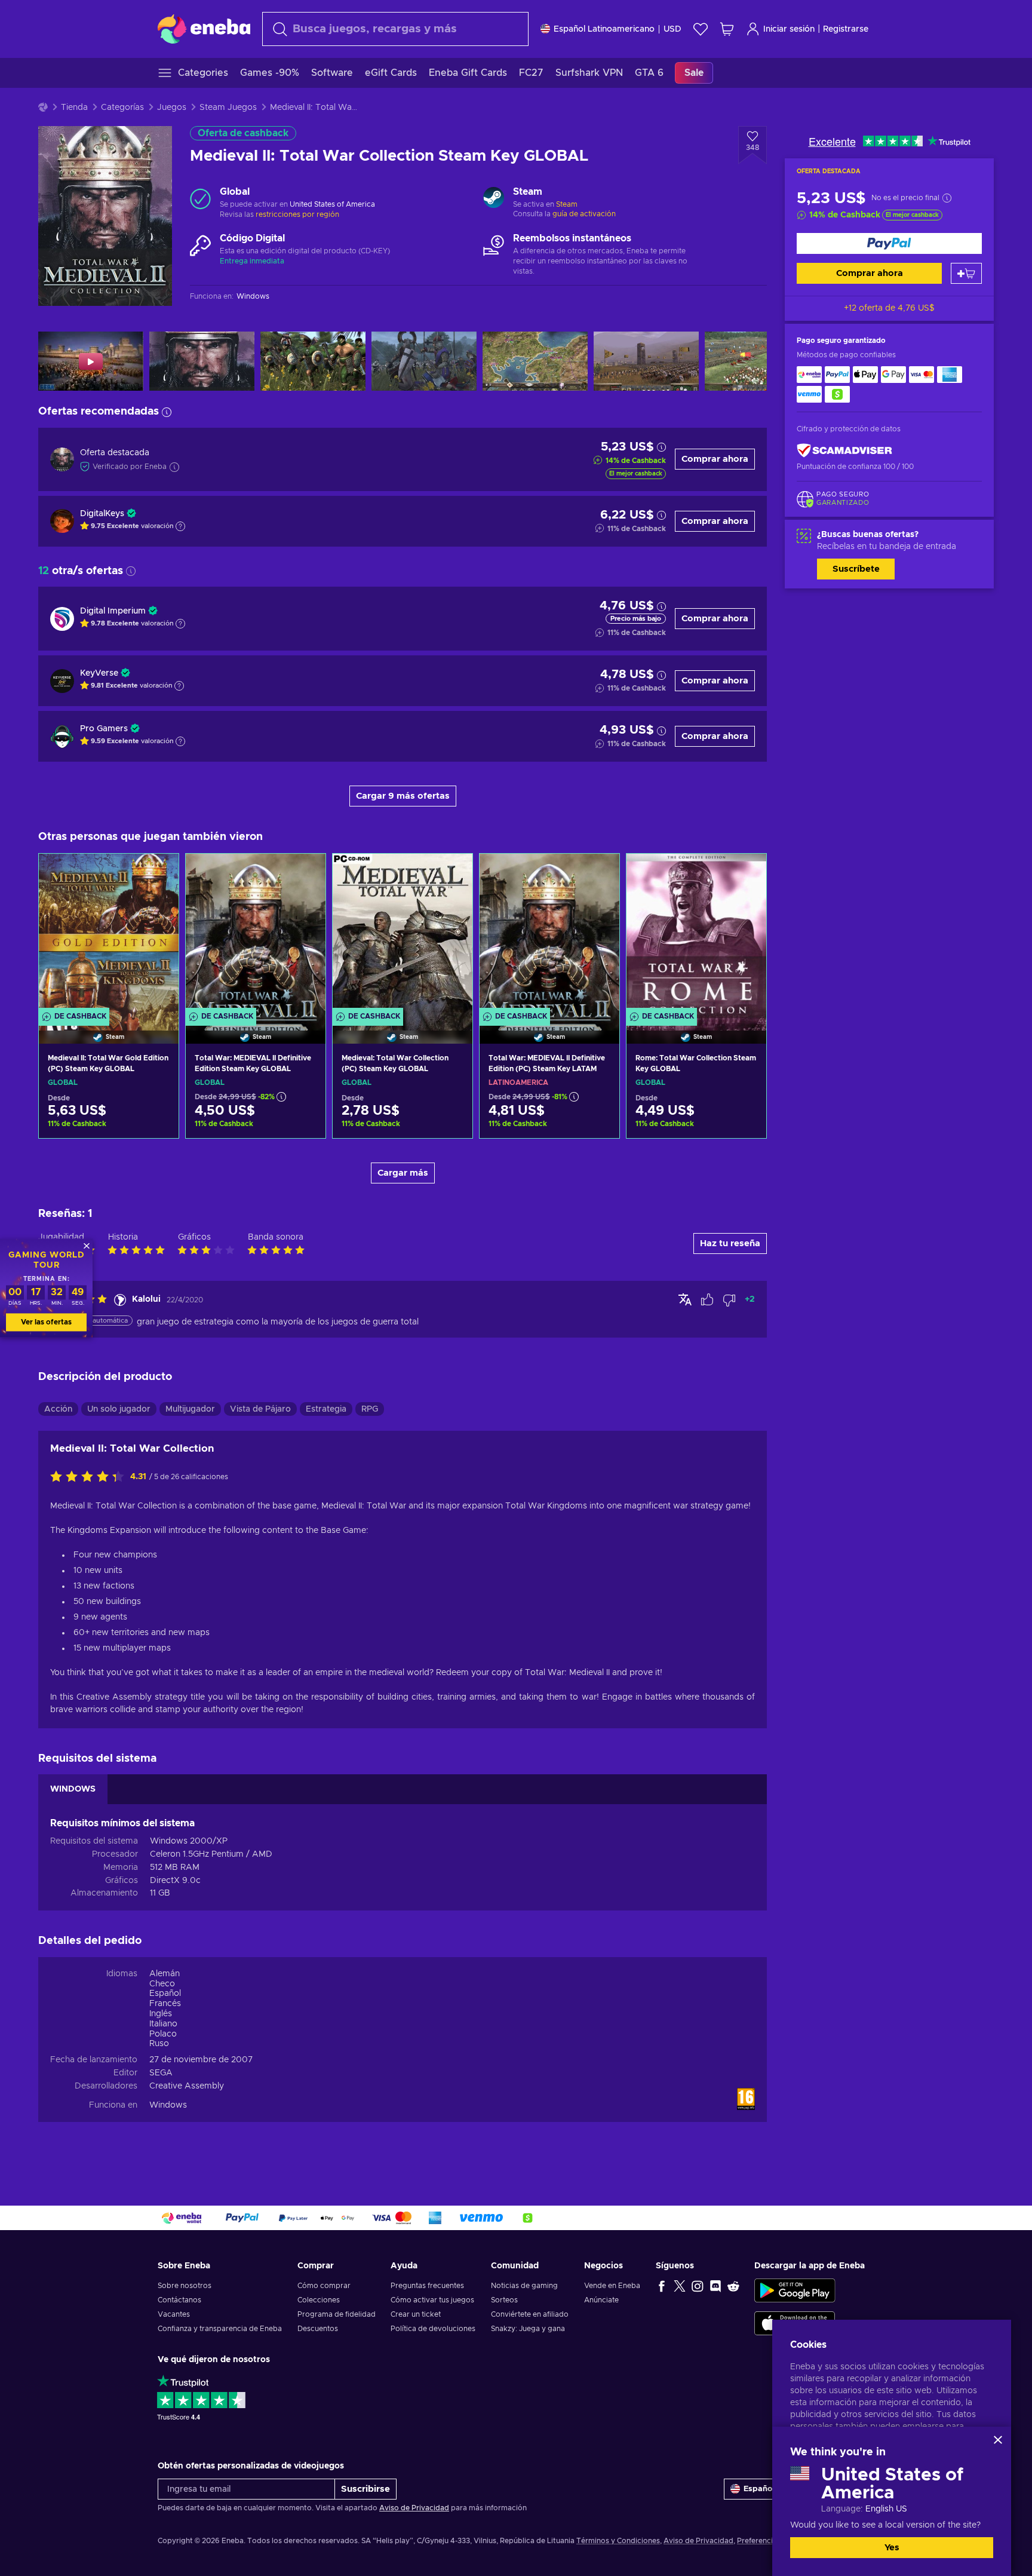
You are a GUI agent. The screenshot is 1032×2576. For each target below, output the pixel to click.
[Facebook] (662, 2286)
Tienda (74, 108)
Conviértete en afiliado (530, 2314)
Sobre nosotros (185, 2286)
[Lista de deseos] (701, 29)
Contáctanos (179, 2300)
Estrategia (326, 1409)
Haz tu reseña (730, 1243)
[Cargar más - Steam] (494, 199)
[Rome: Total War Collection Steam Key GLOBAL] (696, 934)
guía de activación (584, 214)
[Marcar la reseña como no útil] (729, 1300)
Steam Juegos (228, 108)
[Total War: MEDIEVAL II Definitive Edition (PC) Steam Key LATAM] (549, 934)
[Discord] (715, 2286)
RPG (370, 1409)
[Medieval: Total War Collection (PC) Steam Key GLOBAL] (403, 934)
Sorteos (504, 2300)
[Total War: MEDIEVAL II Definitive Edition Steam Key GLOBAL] (256, 934)
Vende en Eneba (612, 2286)
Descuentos (318, 2329)
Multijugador (190, 1409)
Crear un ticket (416, 2314)
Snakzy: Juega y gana (528, 2329)
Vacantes (174, 2314)
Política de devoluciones (433, 2329)
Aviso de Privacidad (414, 2508)
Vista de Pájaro (260, 1409)
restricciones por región (297, 214)
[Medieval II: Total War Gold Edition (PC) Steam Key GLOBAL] (109, 934)
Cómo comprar (324, 2286)
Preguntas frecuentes (427, 2286)
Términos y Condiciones (618, 2541)
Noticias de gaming (524, 2286)
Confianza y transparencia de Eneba (220, 2329)
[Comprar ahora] (889, 243)
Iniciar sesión (789, 29)
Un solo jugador (119, 1409)
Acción (58, 1409)
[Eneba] (204, 29)
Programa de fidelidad (337, 2314)
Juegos (172, 108)
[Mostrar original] (685, 1299)
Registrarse (846, 29)
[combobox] (395, 29)
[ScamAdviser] (844, 451)
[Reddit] (733, 2286)
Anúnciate (601, 2300)
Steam (567, 204)
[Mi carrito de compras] (727, 29)
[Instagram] (698, 2286)
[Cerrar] (998, 2440)
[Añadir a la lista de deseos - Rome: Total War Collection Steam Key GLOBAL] (746, 873)
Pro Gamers (104, 729)
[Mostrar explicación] (180, 526)
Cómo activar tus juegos (432, 2300)
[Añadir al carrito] (966, 273)
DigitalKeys (102, 514)
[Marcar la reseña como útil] (707, 1300)
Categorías (122, 108)
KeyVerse (99, 673)
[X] (680, 2286)
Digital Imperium (113, 611)
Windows (168, 2105)
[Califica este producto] (90, 1477)
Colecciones (319, 2300)
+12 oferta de (889, 308)
